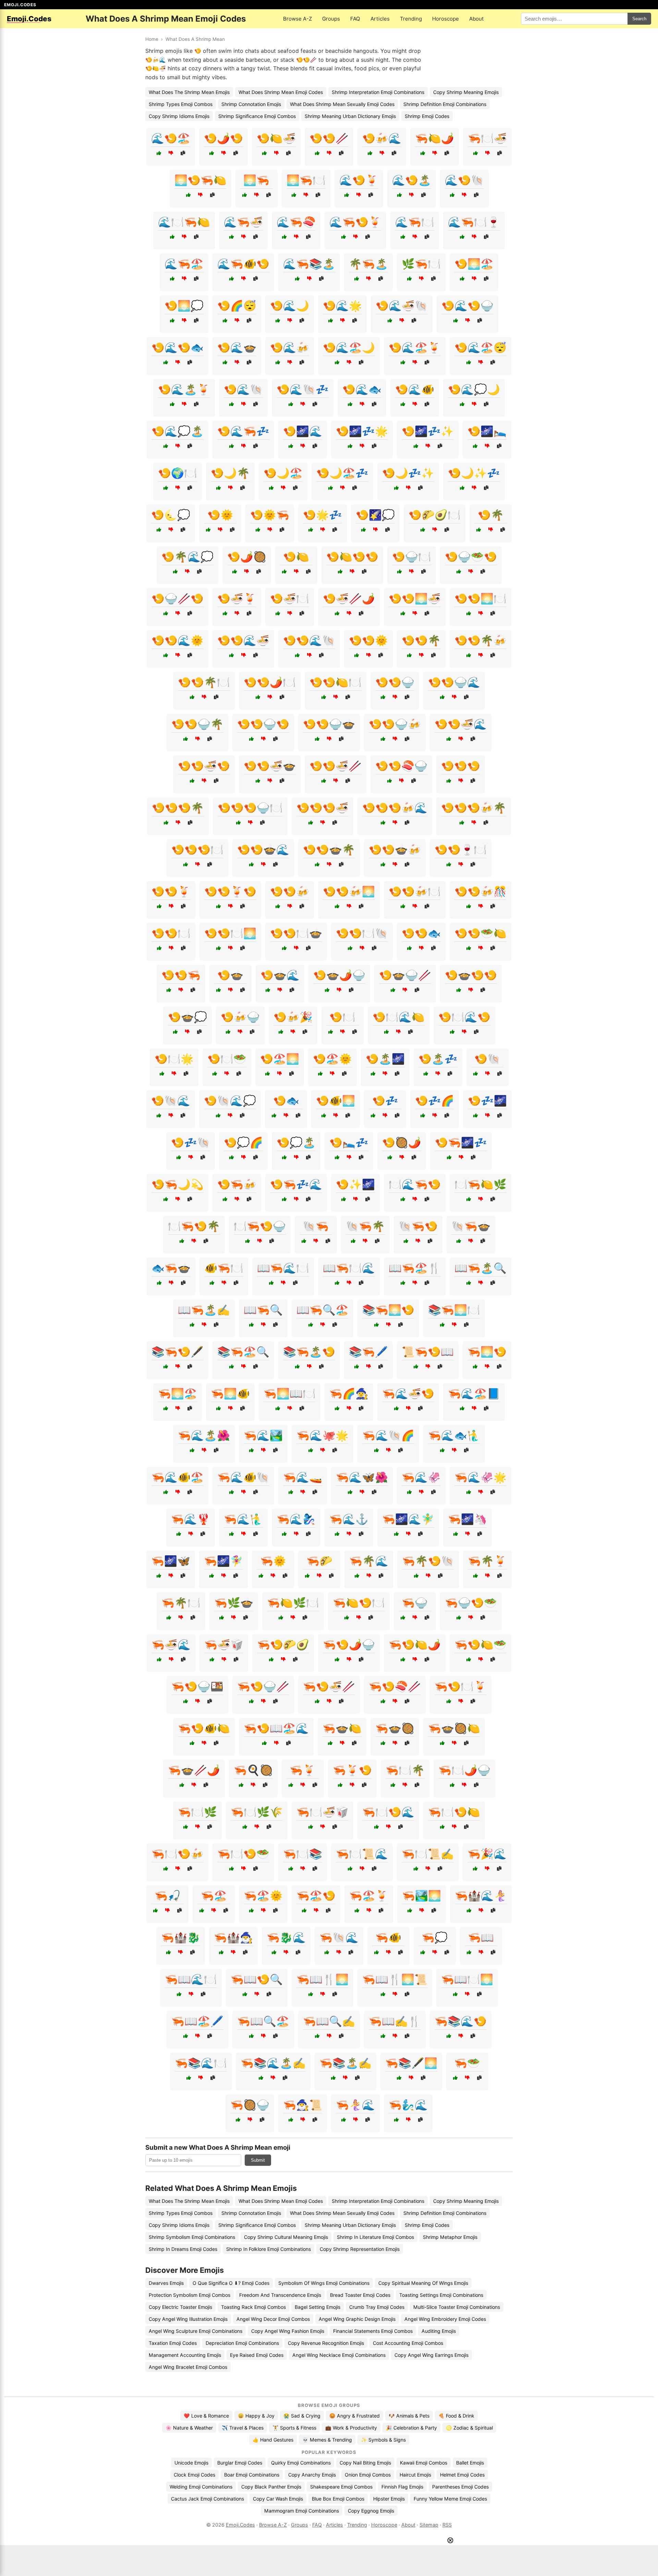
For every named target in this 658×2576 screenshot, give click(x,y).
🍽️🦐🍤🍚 (260, 1226)
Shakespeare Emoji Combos (341, 2487)
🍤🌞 (220, 515)
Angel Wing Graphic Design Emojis (357, 2319)
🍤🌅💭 (184, 306)
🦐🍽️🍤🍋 (454, 1812)
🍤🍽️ (342, 1017)
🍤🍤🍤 (461, 766)
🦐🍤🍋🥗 (480, 1645)
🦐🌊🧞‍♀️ (296, 1519)
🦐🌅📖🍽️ (290, 1393)
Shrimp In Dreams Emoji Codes (183, 2249)
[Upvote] (159, 153)
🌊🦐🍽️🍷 (474, 222)
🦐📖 (481, 1937)
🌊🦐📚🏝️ (309, 264)
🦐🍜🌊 (171, 1645)
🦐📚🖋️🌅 (411, 2063)
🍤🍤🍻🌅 (349, 891)
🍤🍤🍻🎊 (480, 891)
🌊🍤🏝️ (412, 180)
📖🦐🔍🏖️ (322, 1310)
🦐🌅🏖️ (178, 1393)
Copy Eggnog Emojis (371, 2511)
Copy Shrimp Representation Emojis (360, 2249)
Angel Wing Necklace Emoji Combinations (339, 2355)
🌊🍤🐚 (464, 180)
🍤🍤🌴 (421, 640)
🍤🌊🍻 (290, 347)
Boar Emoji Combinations (252, 2475)
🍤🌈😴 (237, 306)
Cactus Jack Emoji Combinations (208, 2499)
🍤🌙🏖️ (283, 473)
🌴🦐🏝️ (368, 264)
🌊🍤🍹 (359, 180)
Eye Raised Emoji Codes (257, 2355)
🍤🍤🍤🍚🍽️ (250, 808)
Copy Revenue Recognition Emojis (326, 2343)
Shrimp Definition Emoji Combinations (445, 104)
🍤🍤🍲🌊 (263, 850)
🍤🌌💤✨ (428, 431)
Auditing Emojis (439, 2331)
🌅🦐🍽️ (306, 180)
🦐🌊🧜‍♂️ (243, 1519)
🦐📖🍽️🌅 (467, 1979)
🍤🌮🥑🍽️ (435, 515)
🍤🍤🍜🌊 (461, 724)
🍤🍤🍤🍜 (322, 808)
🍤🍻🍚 (240, 1017)
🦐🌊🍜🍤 (408, 1393)
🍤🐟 (286, 1101)
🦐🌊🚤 (303, 1477)
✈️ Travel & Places (243, 2428)
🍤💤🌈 (435, 1101)
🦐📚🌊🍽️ (201, 2063)
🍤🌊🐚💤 (303, 389)
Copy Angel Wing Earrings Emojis (431, 2355)
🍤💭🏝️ (296, 1142)
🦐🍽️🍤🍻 (178, 1854)
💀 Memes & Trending (327, 2440)
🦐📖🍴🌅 (322, 1979)
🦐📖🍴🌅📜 (395, 1979)
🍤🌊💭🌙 (474, 389)
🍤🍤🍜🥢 (336, 766)
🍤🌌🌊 (303, 431)
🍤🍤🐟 (421, 933)
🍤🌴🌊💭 (187, 557)
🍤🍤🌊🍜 (243, 640)
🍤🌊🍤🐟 (178, 347)
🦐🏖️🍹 (369, 1896)
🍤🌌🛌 (487, 431)
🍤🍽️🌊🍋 (399, 1017)
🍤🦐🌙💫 (178, 1184)
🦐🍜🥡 (224, 1645)
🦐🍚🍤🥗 (471, 1603)
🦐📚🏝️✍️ (345, 2063)
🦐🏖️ (214, 1896)
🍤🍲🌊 (280, 975)
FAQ (355, 19)
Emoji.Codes (240, 2525)
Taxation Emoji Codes (173, 2343)
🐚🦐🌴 (365, 1226)
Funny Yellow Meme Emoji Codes (450, 2499)
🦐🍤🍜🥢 (329, 1686)
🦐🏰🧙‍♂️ (233, 1937)
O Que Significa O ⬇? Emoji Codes (231, 2283)
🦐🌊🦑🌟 (480, 1477)
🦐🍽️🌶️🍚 (464, 1770)
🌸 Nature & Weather (189, 2428)
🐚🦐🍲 (471, 1226)
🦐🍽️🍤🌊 (388, 1812)
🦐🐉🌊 (286, 1937)
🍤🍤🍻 (290, 891)
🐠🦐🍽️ (224, 1268)
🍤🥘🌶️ (402, 1142)
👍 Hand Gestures (273, 2440)
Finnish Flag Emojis (402, 2487)
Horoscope (446, 19)
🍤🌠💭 (375, 515)
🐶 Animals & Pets (409, 2416)
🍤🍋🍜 (276, 138)
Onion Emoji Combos (368, 2475)
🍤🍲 (230, 975)
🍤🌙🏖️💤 (342, 473)
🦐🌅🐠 (230, 1393)
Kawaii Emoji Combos (424, 2463)
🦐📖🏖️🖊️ (197, 2021)
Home (152, 39)
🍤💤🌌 (487, 1101)
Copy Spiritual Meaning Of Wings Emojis (423, 2283)
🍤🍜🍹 (237, 598)
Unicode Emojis (191, 2463)
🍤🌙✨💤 (474, 473)
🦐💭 (435, 1937)
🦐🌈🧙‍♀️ (349, 1393)
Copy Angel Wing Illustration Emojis (188, 2319)
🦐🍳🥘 (253, 1770)
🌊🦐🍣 (296, 222)
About (477, 19)
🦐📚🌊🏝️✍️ (273, 2063)
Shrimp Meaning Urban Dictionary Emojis (350, 116)
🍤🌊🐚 (243, 389)
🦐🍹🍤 (352, 1770)
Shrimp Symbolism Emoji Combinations (192, 2237)
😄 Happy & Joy (256, 2416)
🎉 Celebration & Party (411, 2428)
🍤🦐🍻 (237, 1184)
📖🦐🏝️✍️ (204, 1310)
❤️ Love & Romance (206, 2416)
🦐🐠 (388, 1937)
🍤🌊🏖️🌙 (349, 347)
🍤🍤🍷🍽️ (461, 850)
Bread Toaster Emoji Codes (360, 2295)
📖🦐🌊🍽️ (283, 1268)
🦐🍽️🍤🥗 (243, 1854)
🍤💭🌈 (243, 1142)
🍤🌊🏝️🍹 (184, 389)
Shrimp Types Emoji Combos (181, 104)
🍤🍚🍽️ (412, 557)
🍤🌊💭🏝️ (178, 431)
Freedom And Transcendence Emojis (280, 2295)
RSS (447, 2525)
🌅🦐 (256, 180)
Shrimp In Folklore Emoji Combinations (269, 2249)
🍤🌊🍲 (237, 347)
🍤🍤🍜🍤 (204, 766)
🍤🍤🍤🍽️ (197, 850)
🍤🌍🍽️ (178, 473)
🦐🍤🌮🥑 (283, 1645)
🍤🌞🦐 (270, 515)
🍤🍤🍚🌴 (197, 724)
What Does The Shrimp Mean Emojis (189, 92)
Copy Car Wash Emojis (278, 2499)
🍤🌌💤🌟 (362, 431)
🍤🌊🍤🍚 (467, 306)
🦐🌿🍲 (234, 1603)
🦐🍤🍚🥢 (263, 1686)
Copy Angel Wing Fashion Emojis (288, 2331)
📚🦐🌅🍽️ (454, 1310)
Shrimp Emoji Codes (427, 116)
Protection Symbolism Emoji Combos (190, 2295)
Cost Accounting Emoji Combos (408, 2343)
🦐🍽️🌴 (405, 1770)
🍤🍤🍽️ (171, 933)
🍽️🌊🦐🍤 (415, 1184)
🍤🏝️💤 (438, 1059)
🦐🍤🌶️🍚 (349, 1645)
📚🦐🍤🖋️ (178, 1352)
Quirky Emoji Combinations (301, 2463)
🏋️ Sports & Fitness (294, 2428)
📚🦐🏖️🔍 (243, 1352)
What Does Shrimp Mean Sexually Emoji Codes (342, 104)
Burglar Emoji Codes (240, 2463)
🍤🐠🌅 (336, 1101)
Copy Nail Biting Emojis (365, 2463)
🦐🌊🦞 (191, 1519)
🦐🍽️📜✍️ (428, 1854)
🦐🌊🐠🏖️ (178, 1477)
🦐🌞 (273, 1561)
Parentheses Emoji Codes (460, 2487)
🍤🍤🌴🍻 (480, 640)
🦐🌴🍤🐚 (428, 1561)
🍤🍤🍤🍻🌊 (395, 808)
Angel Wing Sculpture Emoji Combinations (196, 2331)
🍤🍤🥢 (329, 138)
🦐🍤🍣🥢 (395, 1686)
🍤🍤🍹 (171, 891)
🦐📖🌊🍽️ (191, 1979)
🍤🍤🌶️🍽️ (270, 682)
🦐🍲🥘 (395, 1728)
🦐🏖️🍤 (316, 1896)
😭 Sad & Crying (302, 2416)
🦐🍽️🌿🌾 (257, 1812)
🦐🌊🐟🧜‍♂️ (454, 1435)
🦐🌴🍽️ (181, 1603)
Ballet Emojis (470, 2463)
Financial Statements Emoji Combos (373, 2331)
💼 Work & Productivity (351, 2428)
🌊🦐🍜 (243, 222)
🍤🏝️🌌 (385, 1059)
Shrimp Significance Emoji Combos (257, 116)
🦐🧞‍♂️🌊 (408, 2105)
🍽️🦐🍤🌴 (194, 1226)
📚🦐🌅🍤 (388, 1310)
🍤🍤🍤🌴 (178, 808)
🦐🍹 (303, 1770)
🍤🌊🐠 (415, 389)
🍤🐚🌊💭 (230, 1101)
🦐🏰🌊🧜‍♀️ (481, 1896)
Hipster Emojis (389, 2499)
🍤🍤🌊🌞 (178, 640)
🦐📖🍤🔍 (257, 1979)
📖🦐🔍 (263, 1310)
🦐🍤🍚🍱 (197, 1686)
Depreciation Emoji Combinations (242, 2343)
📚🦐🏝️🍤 (309, 1352)
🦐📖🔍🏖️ (263, 2021)
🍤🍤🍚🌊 (454, 682)
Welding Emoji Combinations (201, 2487)
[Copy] (183, 153)
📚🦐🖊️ (368, 1352)
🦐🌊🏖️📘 (474, 1393)
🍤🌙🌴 (230, 473)
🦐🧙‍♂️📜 (303, 2105)
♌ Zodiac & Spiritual (469, 2428)
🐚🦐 (316, 1226)
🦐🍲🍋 (342, 1728)
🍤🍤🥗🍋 (480, 933)
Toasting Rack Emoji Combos (253, 2307)
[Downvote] (171, 153)
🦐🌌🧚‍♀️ (223, 1561)
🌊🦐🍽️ (415, 222)
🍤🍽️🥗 (227, 1059)
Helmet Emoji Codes (462, 2475)
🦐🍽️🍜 (487, 138)
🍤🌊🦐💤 (243, 431)
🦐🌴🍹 (487, 1561)
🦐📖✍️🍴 (395, 2021)
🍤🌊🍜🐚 (402, 306)
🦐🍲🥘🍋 (454, 1728)
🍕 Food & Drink (456, 2416)
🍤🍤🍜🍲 (270, 766)
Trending (411, 19)
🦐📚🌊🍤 (461, 2021)
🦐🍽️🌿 (197, 1812)
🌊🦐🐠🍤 (243, 264)
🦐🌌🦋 (171, 1561)
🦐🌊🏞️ (263, 1435)
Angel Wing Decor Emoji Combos (273, 2319)
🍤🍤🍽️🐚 (362, 933)
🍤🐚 (487, 1059)
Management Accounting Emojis (185, 2355)
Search (639, 19)
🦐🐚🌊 (339, 1937)
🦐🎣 (168, 1896)
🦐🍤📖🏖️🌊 (276, 1728)
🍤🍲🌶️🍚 (339, 975)
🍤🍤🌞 (368, 640)
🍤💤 (385, 1101)
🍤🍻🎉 (293, 1017)
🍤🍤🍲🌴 (329, 850)
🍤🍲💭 (187, 1017)
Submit (258, 2160)
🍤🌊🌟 (342, 306)
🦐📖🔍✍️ (329, 2021)
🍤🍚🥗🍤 (471, 557)
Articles (380, 19)
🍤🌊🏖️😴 (480, 347)
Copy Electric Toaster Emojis (180, 2307)
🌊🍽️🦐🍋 (184, 222)
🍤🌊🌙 (290, 306)
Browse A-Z (297, 19)
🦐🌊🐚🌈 (388, 1435)
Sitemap (429, 2525)
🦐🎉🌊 (487, 1854)
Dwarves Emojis (166, 2283)
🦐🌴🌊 (369, 1561)
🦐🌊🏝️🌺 (204, 1435)
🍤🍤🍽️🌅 (230, 933)
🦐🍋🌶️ (435, 138)
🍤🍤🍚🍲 (329, 724)
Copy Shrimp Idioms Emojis (179, 116)
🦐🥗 (467, 2063)
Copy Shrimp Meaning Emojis (466, 92)
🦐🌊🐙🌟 (322, 1435)
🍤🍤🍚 (395, 682)
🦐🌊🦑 (421, 1477)
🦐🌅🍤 (487, 1352)
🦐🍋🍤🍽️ (359, 1603)
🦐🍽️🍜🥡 (322, 1812)
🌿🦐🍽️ (421, 264)
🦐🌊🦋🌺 (362, 1477)
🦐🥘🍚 (250, 2105)
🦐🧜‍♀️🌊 (355, 2105)
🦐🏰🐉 (181, 1937)
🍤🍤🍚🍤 (263, 724)
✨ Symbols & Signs (383, 2440)
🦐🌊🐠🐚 (243, 1477)
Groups (331, 19)
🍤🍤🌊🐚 (309, 640)
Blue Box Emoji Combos (338, 2499)
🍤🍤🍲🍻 (395, 850)
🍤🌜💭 (171, 515)
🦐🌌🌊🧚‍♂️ (408, 1519)
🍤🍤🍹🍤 (230, 891)
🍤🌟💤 (322, 515)
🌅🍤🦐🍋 (200, 180)
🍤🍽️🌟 (174, 1059)
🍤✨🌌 (355, 1184)
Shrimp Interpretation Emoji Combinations (378, 92)
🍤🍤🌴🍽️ (204, 682)
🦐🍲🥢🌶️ (194, 1770)
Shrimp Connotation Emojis (251, 104)
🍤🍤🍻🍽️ (415, 891)
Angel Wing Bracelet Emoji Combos (188, 2367)
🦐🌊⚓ (349, 1519)
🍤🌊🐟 (362, 389)
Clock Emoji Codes (194, 2475)
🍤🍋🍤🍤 (352, 557)
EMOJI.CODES (20, 5)
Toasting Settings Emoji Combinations (441, 2295)
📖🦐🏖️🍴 (415, 1268)
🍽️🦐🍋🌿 (480, 1184)
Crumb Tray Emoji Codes (377, 2307)
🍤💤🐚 (191, 1142)
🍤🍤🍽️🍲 (296, 933)
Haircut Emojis (415, 2475)
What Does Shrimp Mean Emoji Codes (281, 92)
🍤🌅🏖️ (474, 264)
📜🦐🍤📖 (428, 1352)
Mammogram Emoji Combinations (302, 2511)
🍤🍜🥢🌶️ (349, 598)
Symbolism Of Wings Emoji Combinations (324, 2283)
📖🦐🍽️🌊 (349, 1268)
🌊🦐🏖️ (184, 264)
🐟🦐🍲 (171, 1268)
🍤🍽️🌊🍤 (464, 1017)
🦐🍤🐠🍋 (204, 1728)
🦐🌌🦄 (467, 1519)
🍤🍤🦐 (181, 975)
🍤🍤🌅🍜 (415, 598)
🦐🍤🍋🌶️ (415, 1645)
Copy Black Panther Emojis (271, 2487)
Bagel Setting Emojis (318, 2307)
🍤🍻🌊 (382, 138)
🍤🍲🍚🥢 (405, 975)
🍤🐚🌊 (171, 1101)
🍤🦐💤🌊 (296, 1184)
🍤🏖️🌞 (332, 1059)
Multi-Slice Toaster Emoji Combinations (457, 2307)
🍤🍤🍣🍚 (401, 766)
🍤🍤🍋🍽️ (336, 682)
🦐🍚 (415, 1603)
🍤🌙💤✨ (408, 473)
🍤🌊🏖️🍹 (415, 347)
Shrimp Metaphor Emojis (450, 2237)
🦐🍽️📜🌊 (362, 1854)
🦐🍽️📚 (303, 1854)
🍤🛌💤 (349, 1142)
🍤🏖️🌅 (280, 1059)
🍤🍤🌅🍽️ (480, 598)
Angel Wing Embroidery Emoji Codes (445, 2319)
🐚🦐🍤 (418, 1226)
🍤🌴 (491, 515)
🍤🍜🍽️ (290, 598)
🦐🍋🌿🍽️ (293, 1603)
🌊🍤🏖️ (171, 138)
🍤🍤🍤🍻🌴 (474, 808)
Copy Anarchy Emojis (312, 2475)
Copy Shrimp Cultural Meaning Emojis (286, 2237)
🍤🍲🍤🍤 (471, 975)
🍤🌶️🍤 (223, 138)
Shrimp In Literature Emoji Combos (375, 2237)
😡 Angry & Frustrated (355, 2416)
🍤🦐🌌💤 (461, 1142)
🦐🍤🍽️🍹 (461, 1686)
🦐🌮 (319, 1561)
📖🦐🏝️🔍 (480, 1268)
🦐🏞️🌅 (422, 1896)
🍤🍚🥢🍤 (178, 598)
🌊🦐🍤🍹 (355, 222)
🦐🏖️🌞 (263, 1896)
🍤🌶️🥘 (247, 557)
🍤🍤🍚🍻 (395, 724)
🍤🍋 (296, 557)
